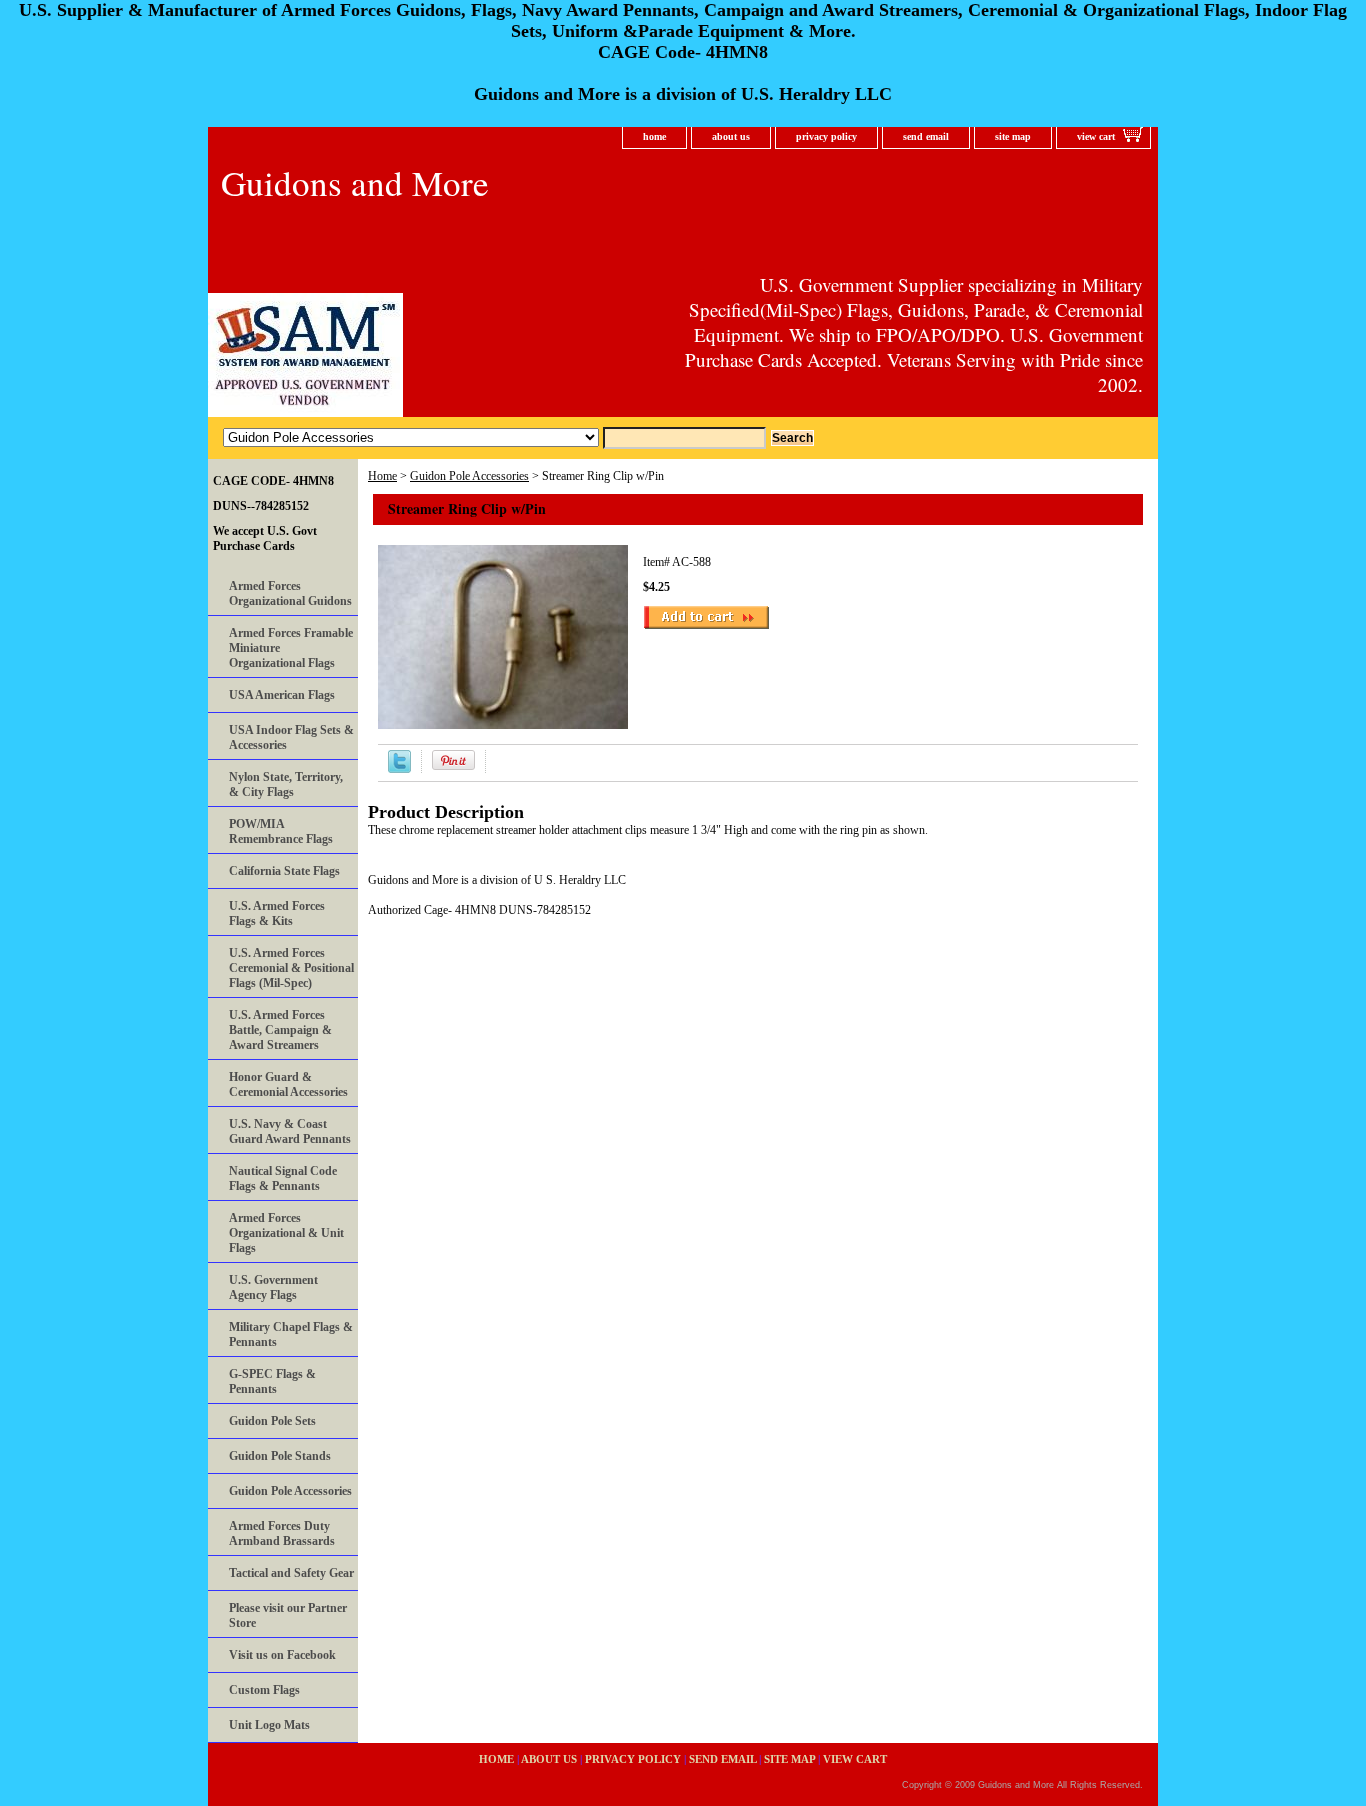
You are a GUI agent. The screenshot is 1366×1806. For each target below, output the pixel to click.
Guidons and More (355, 182)
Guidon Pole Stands (280, 1456)
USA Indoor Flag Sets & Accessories (291, 737)
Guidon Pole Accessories (469, 476)
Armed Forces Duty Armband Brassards (282, 1533)
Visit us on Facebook (282, 1655)
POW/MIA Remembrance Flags (281, 831)
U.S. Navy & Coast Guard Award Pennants (290, 1131)
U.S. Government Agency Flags (273, 1287)
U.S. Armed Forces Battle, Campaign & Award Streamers (280, 1030)
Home (382, 476)
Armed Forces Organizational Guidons (290, 593)
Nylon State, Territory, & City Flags (286, 784)
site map (1013, 136)
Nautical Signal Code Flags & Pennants (283, 1178)
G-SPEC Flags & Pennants (272, 1381)
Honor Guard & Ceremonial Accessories (288, 1084)
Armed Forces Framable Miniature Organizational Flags (291, 648)
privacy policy (826, 136)
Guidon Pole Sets (272, 1421)
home (654, 136)
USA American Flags (282, 695)
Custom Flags (264, 1690)
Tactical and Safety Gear (291, 1573)
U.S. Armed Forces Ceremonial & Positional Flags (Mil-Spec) (291, 968)
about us (731, 136)
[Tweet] (399, 769)
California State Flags (284, 871)
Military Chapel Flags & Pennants (291, 1334)
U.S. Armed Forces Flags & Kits (277, 913)
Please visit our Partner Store (288, 1615)
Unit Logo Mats (269, 1725)
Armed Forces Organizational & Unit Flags (286, 1233)
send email (926, 136)
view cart (1096, 136)
